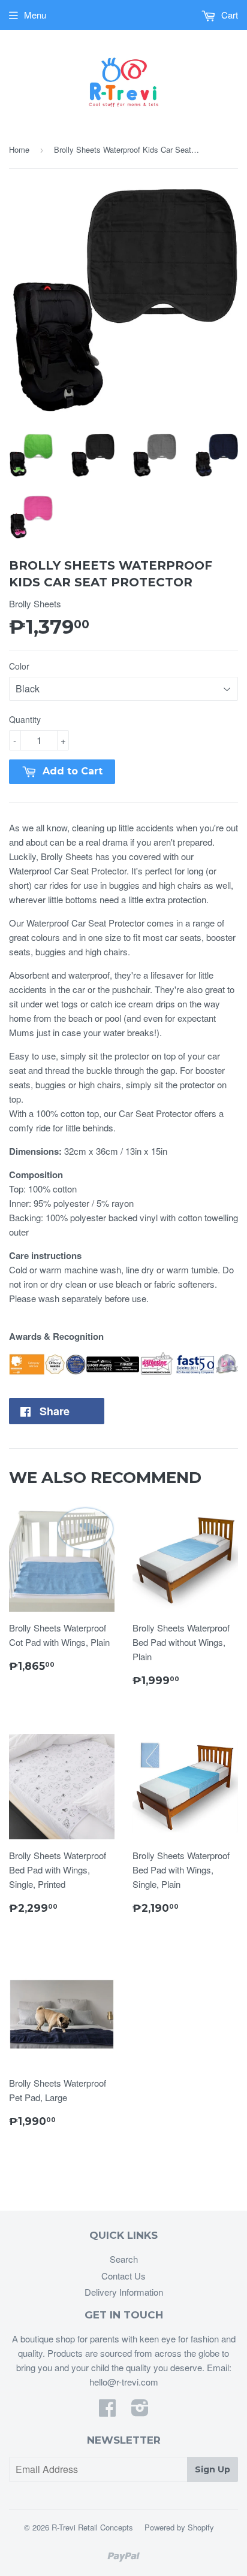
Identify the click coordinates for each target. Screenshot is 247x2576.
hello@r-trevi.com (124, 2382)
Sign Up (213, 2469)
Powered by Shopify (179, 2527)
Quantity (25, 719)
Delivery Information (124, 2292)
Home (19, 149)
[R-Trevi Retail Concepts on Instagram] (140, 2411)
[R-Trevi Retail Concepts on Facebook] (107, 2411)
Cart (228, 15)
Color (19, 666)
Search (124, 2259)
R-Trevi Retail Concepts (92, 2527)
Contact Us (123, 2276)
